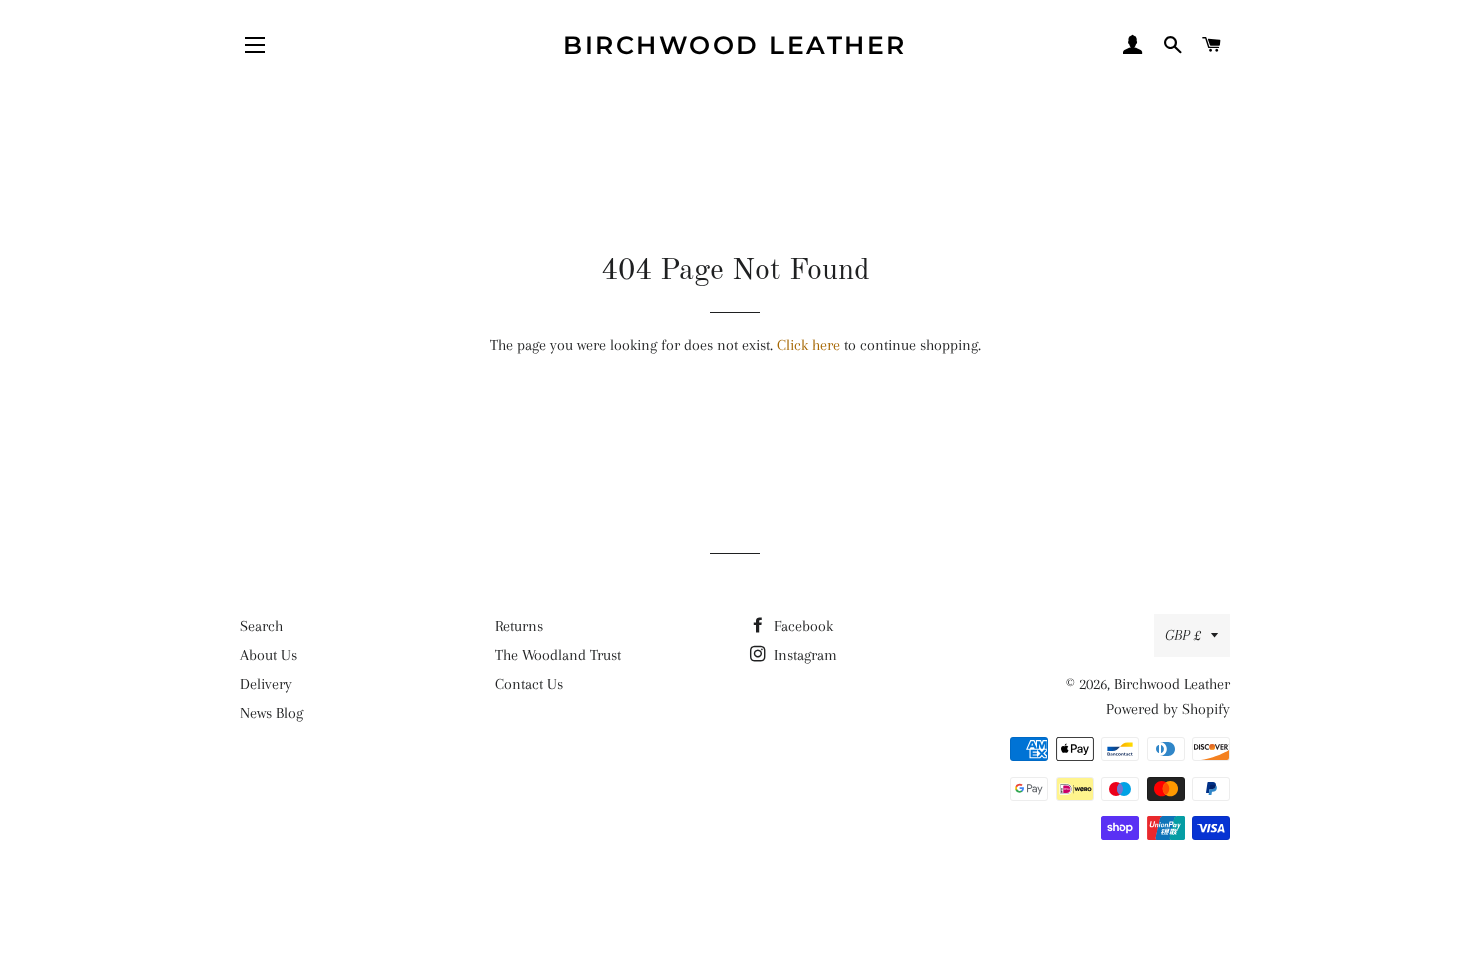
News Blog (271, 713)
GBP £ (1183, 635)
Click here (808, 345)
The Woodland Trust (558, 655)
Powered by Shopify (1168, 709)
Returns (519, 626)
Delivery (266, 684)
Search (261, 626)
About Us (268, 655)
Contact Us (529, 684)
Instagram (803, 655)
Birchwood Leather (735, 45)
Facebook (801, 626)
